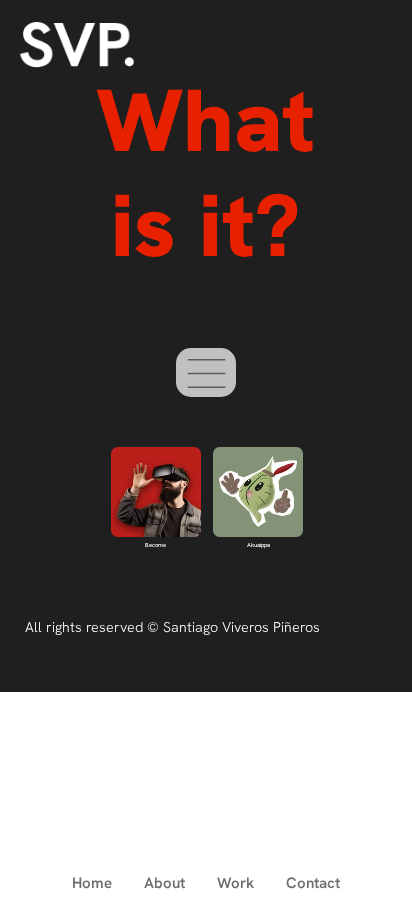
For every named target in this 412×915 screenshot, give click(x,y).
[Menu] (206, 372)
